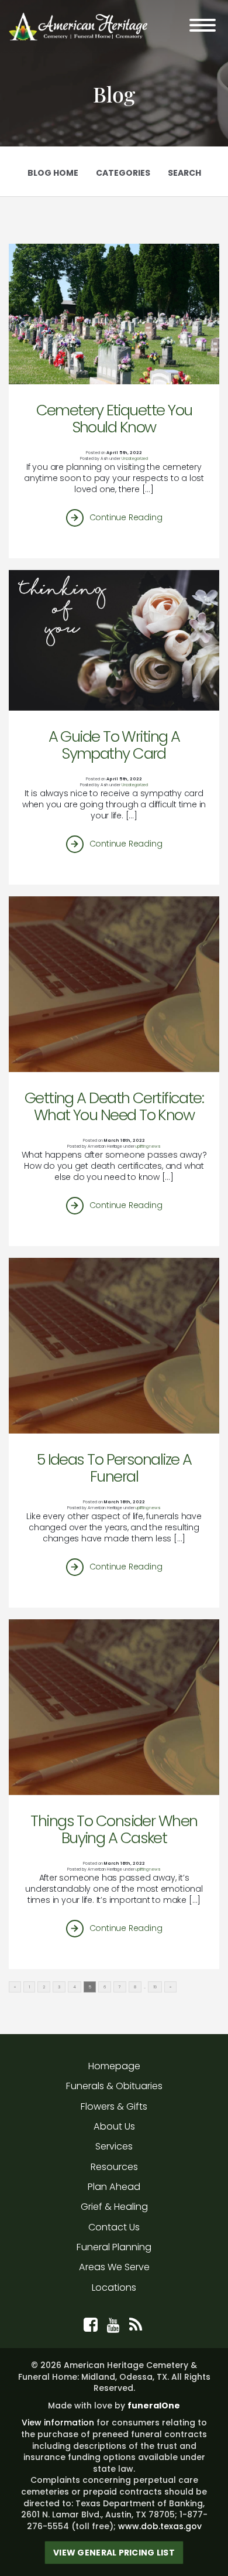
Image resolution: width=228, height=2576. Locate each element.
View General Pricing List (114, 2553)
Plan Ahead (114, 2187)
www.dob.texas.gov (160, 2526)
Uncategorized (135, 458)
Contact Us (114, 2227)
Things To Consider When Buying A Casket (114, 1829)
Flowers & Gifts (114, 2106)
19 (155, 1987)
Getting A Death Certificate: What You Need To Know (114, 1106)
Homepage (114, 2066)
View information (58, 2423)
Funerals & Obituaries (114, 2086)
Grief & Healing (114, 2207)
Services (114, 2146)
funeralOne (154, 2406)
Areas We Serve (114, 2267)
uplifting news (148, 1146)
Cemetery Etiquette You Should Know (114, 418)
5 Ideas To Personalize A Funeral (114, 1468)
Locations (114, 2287)
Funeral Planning (114, 2247)
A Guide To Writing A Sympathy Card (114, 745)
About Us (114, 2126)
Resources (114, 2167)
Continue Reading (126, 517)
